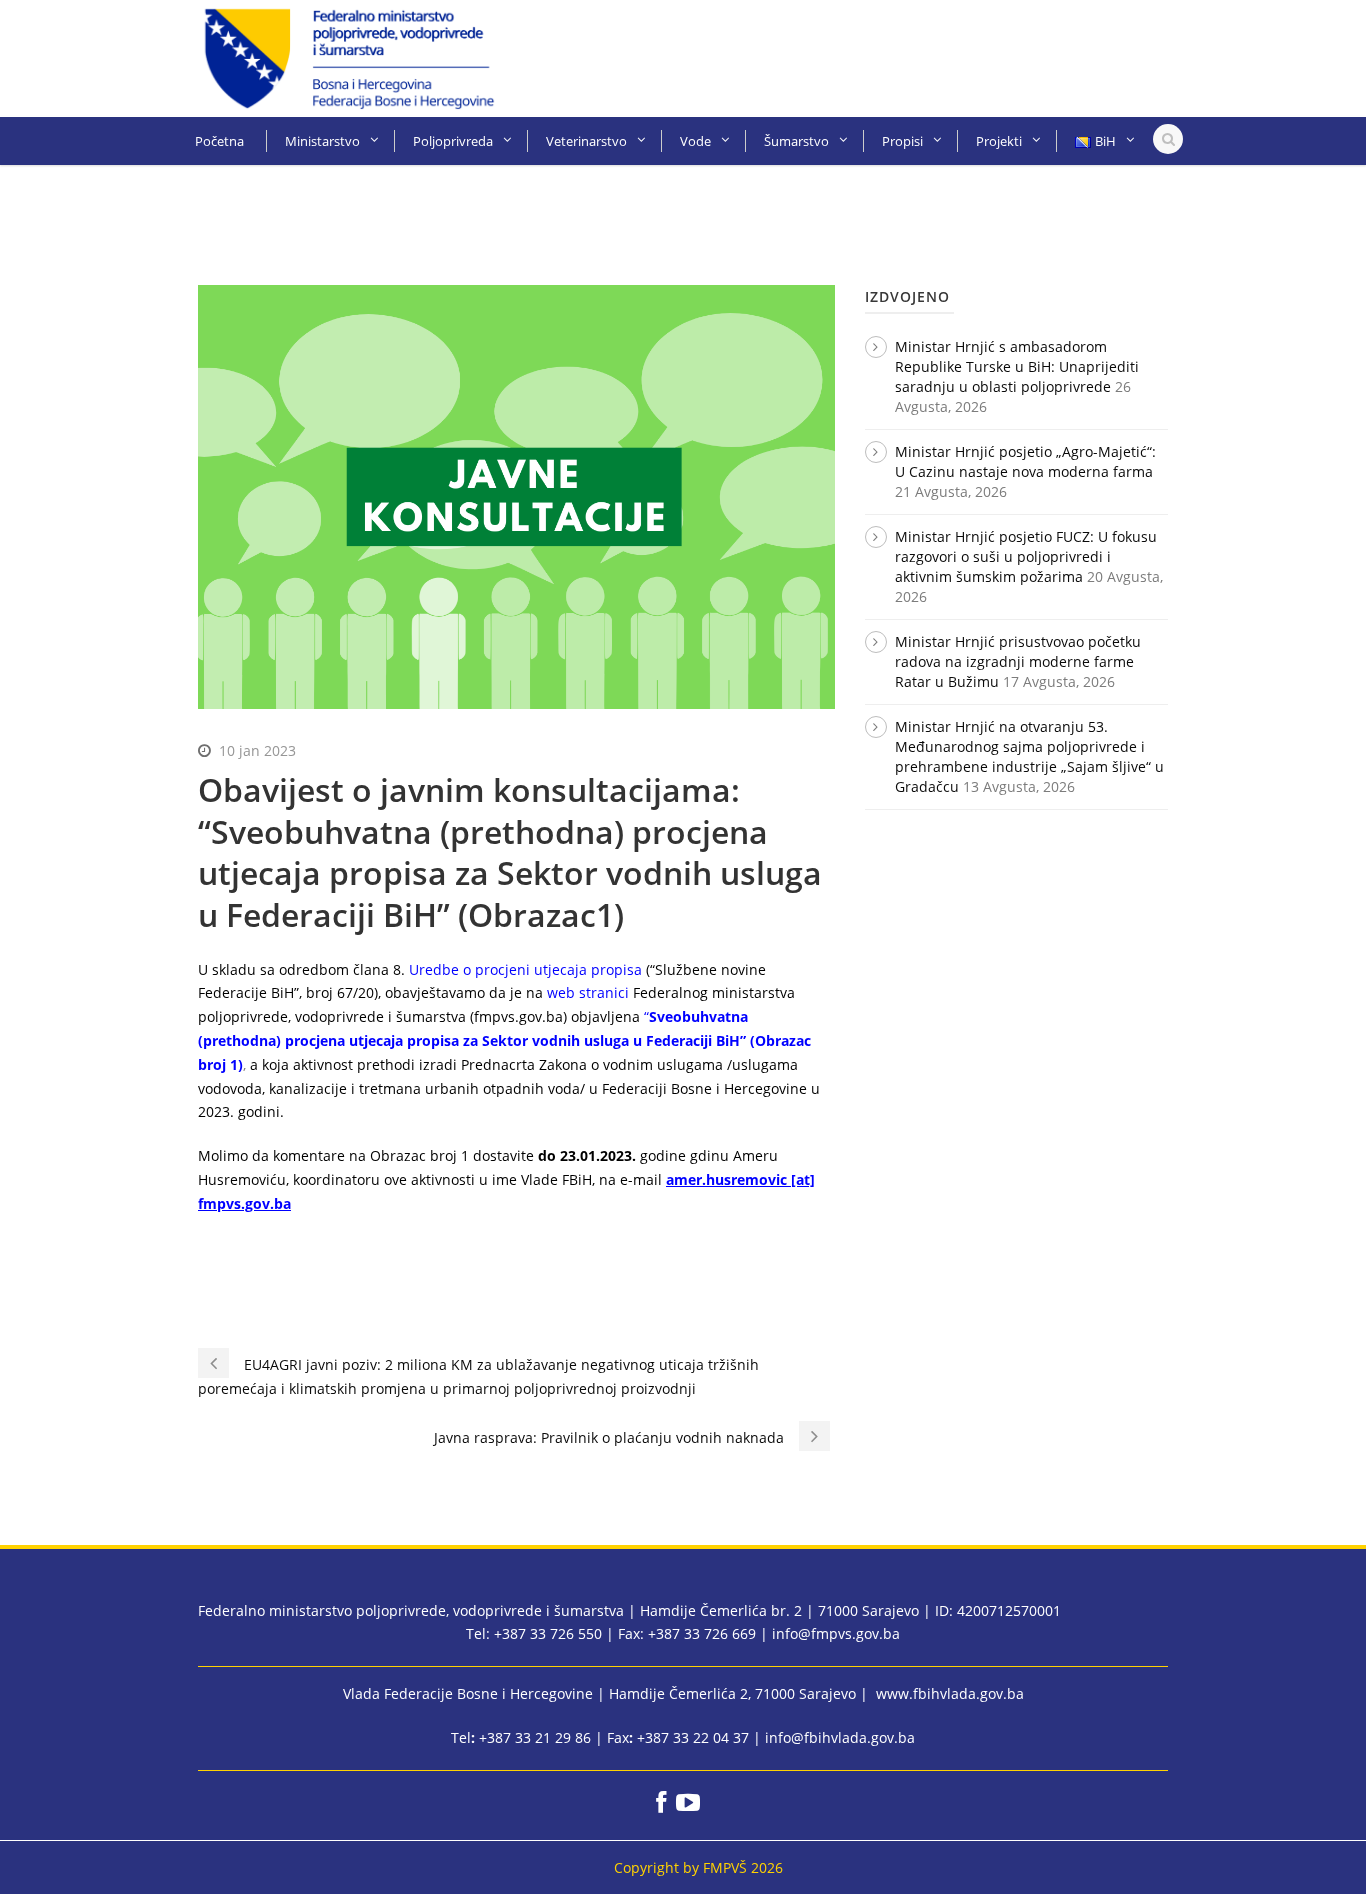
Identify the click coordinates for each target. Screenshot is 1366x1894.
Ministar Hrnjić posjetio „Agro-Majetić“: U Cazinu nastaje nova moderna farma (1025, 461)
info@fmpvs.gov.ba (836, 1633)
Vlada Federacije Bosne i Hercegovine (468, 1693)
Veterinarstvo (586, 141)
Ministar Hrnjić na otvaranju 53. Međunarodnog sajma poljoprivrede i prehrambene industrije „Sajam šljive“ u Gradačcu (1029, 756)
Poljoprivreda (453, 141)
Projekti (999, 141)
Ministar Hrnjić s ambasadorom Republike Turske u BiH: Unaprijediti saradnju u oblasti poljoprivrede (1017, 366)
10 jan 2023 (257, 750)
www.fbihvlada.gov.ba (950, 1693)
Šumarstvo (796, 141)
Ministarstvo (322, 141)
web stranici (588, 992)
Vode (695, 141)
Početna (219, 141)
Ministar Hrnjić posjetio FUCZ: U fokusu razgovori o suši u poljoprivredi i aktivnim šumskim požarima (1026, 556)
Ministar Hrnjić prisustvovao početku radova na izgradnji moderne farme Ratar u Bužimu (1018, 661)
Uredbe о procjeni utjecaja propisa (525, 969)
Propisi (902, 141)
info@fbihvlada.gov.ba (840, 1737)
